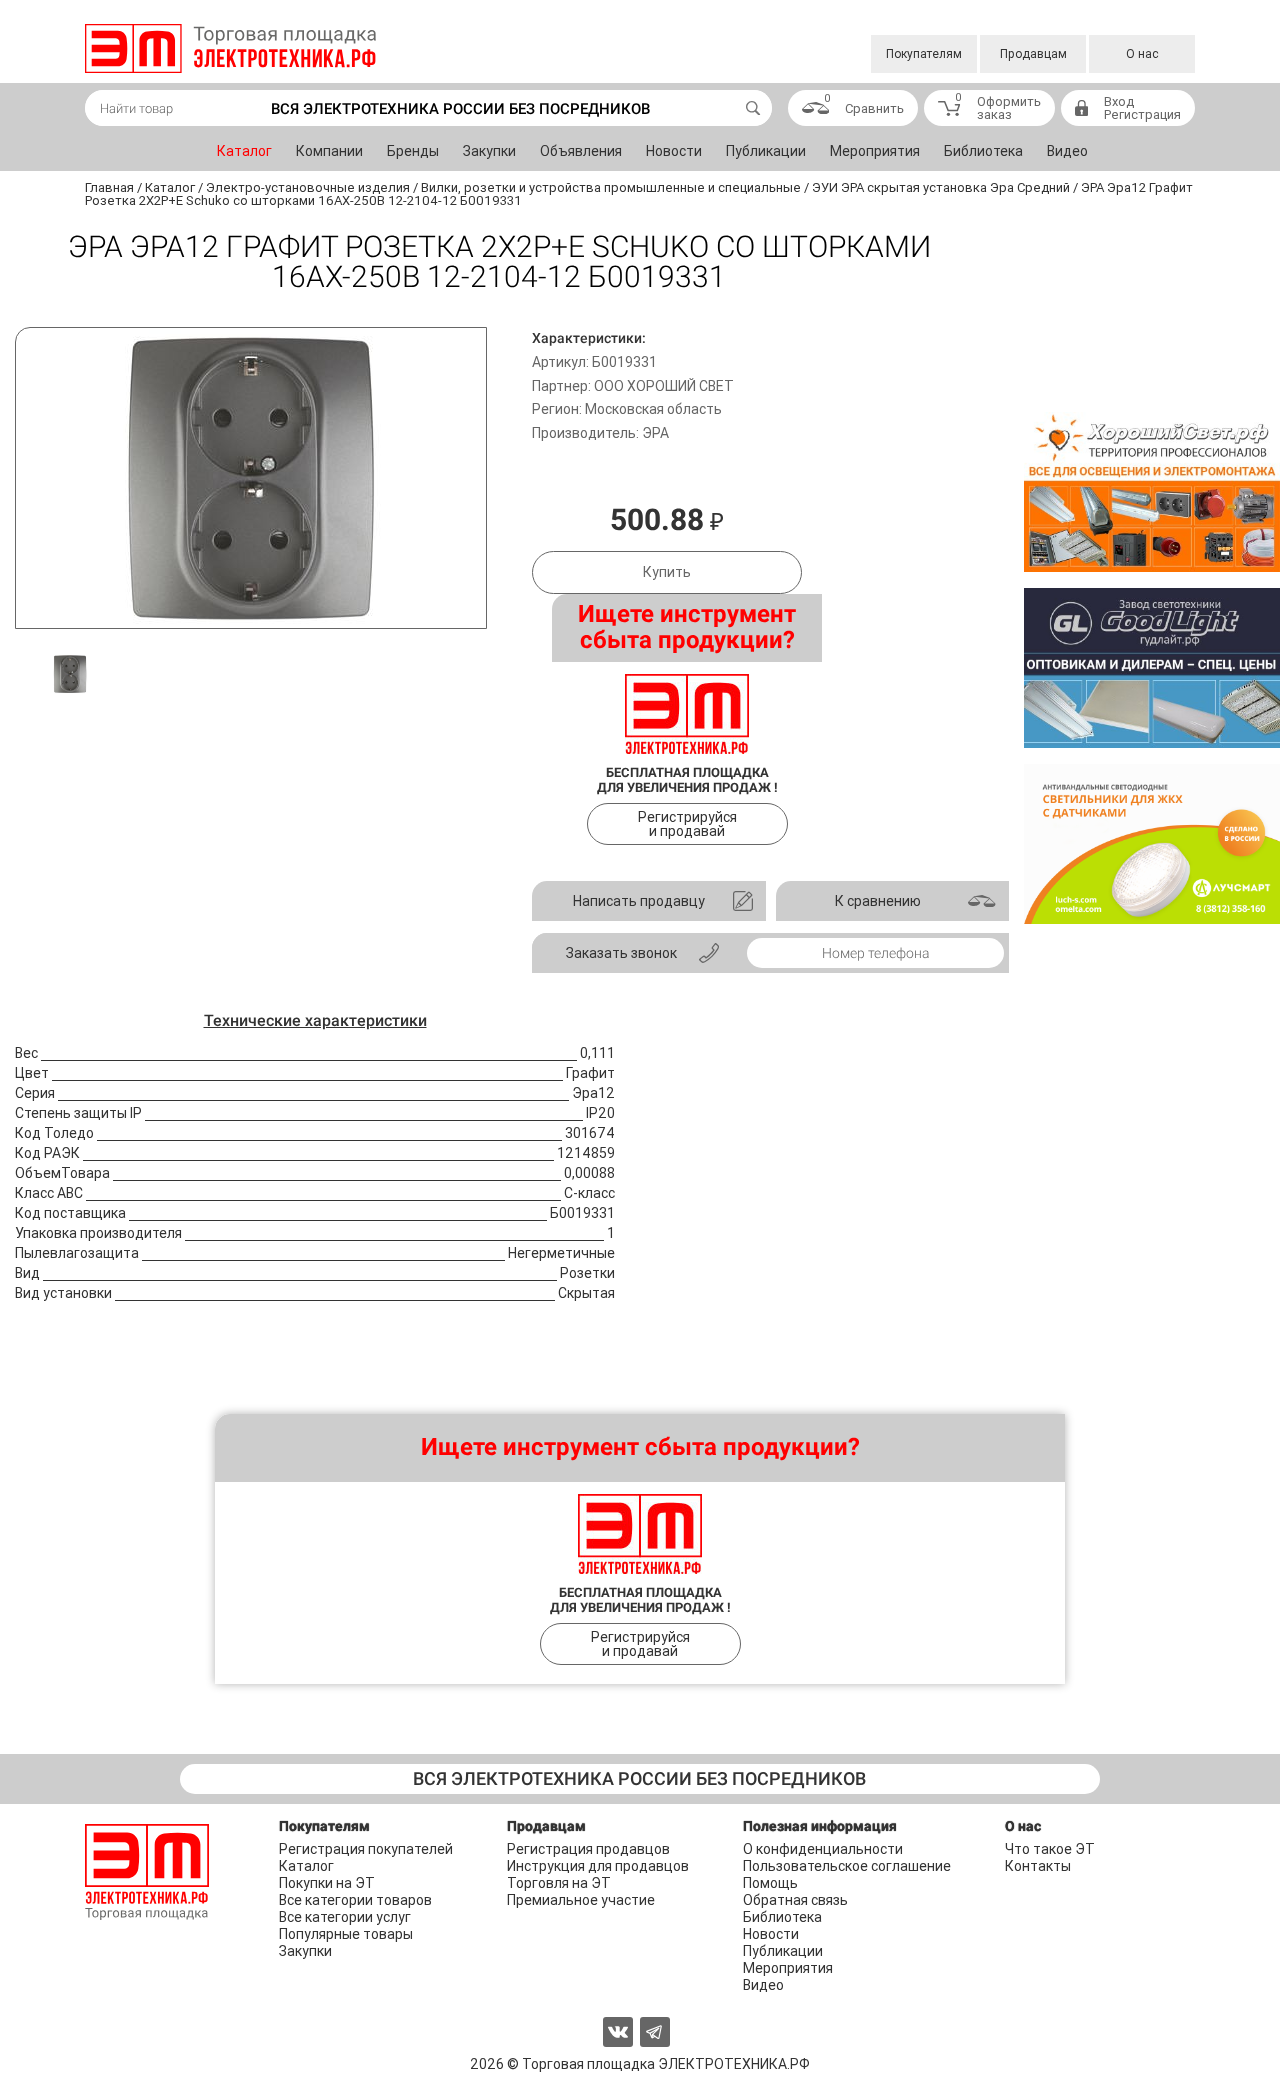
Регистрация (1142, 114)
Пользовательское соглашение (847, 1866)
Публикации (766, 151)
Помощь (770, 1883)
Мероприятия (875, 151)
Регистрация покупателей (366, 1849)
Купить (667, 572)
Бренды (413, 151)
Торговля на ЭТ (559, 1883)
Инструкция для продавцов (598, 1866)
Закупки (489, 151)
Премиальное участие (581, 1900)
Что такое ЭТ (1050, 1849)
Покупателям (924, 54)
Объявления (581, 151)
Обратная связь (795, 1900)
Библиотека (983, 151)
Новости (674, 151)
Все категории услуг (345, 1917)
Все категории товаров (355, 1900)
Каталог (244, 151)
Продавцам (1033, 54)
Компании (329, 151)
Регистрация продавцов (588, 1849)
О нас (1142, 54)
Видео (1067, 151)
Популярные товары (346, 1934)
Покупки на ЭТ (327, 1883)
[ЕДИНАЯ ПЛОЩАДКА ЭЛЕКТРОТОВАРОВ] (230, 48)
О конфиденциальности (823, 1849)
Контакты (1038, 1866)
